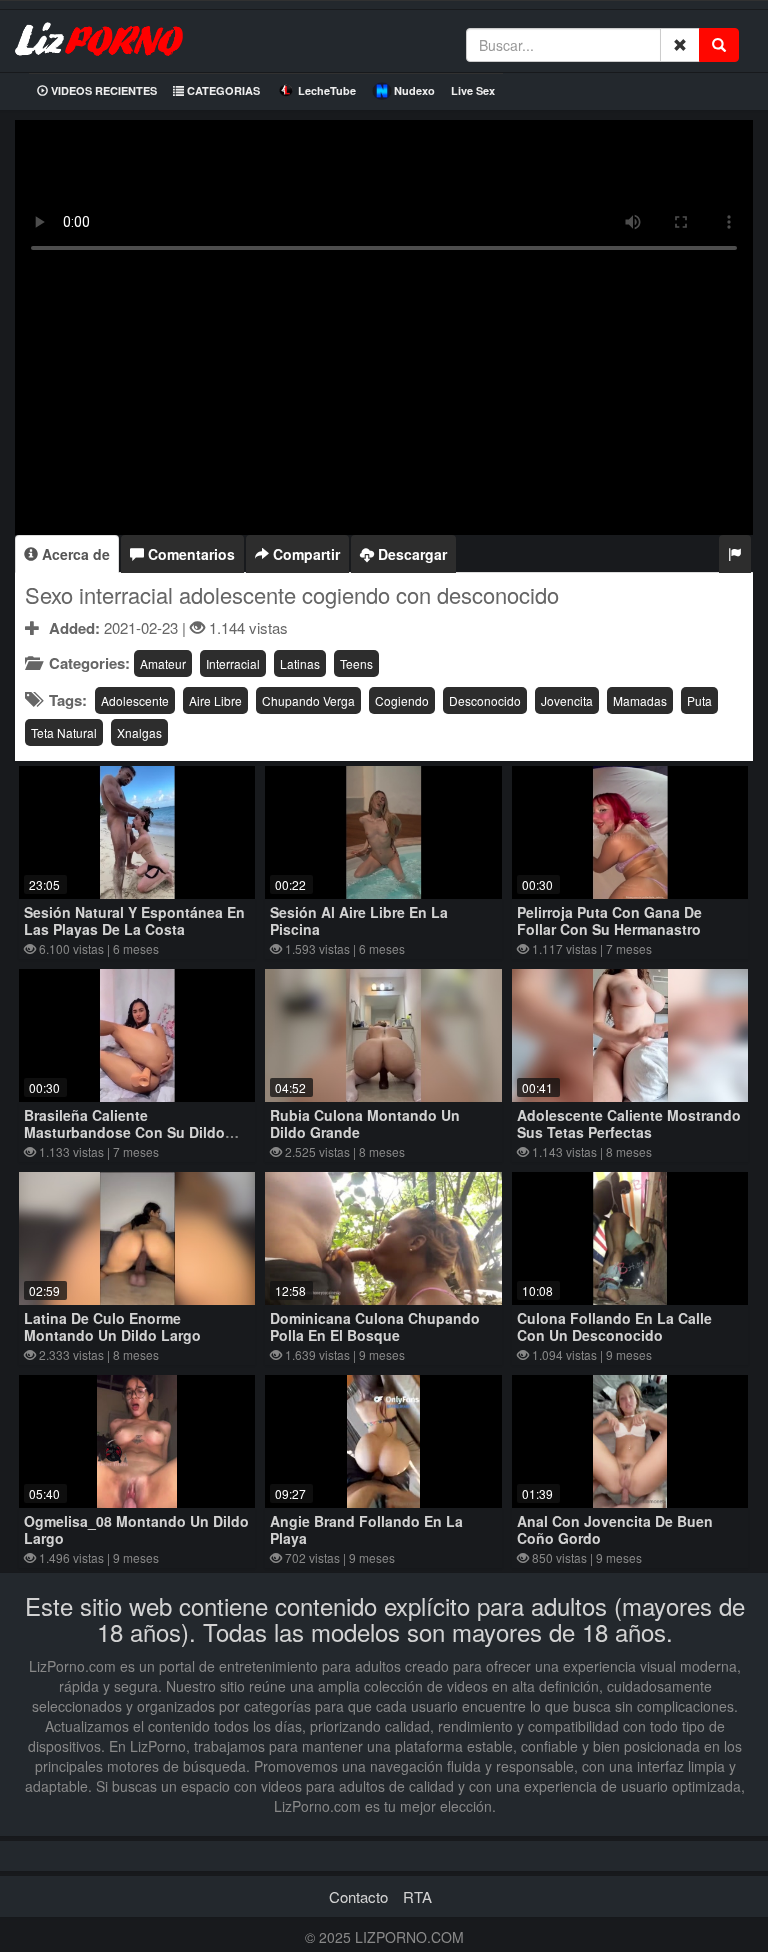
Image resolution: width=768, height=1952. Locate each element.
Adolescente (135, 700)
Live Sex (473, 90)
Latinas (300, 663)
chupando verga (308, 700)
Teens (356, 663)
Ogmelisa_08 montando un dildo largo (136, 1529)
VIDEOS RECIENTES (102, 90)
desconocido (485, 700)
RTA (417, 1896)
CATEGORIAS (222, 90)
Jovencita (567, 700)
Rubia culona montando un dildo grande (365, 1123)
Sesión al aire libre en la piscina (359, 920)
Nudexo (414, 90)
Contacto (358, 1896)
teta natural (64, 732)
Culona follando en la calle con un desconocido (614, 1326)
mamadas (640, 700)
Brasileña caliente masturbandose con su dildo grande (124, 1132)
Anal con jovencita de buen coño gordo (615, 1529)
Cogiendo (402, 700)
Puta (699, 700)
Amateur (163, 663)
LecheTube (327, 90)
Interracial (233, 663)
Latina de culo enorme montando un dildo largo (112, 1326)
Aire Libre (215, 700)
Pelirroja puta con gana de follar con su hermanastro (609, 920)
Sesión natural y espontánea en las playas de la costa (134, 920)
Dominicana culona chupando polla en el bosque (375, 1326)
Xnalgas (139, 732)
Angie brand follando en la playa (366, 1529)
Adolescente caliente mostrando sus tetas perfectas (629, 1123)
